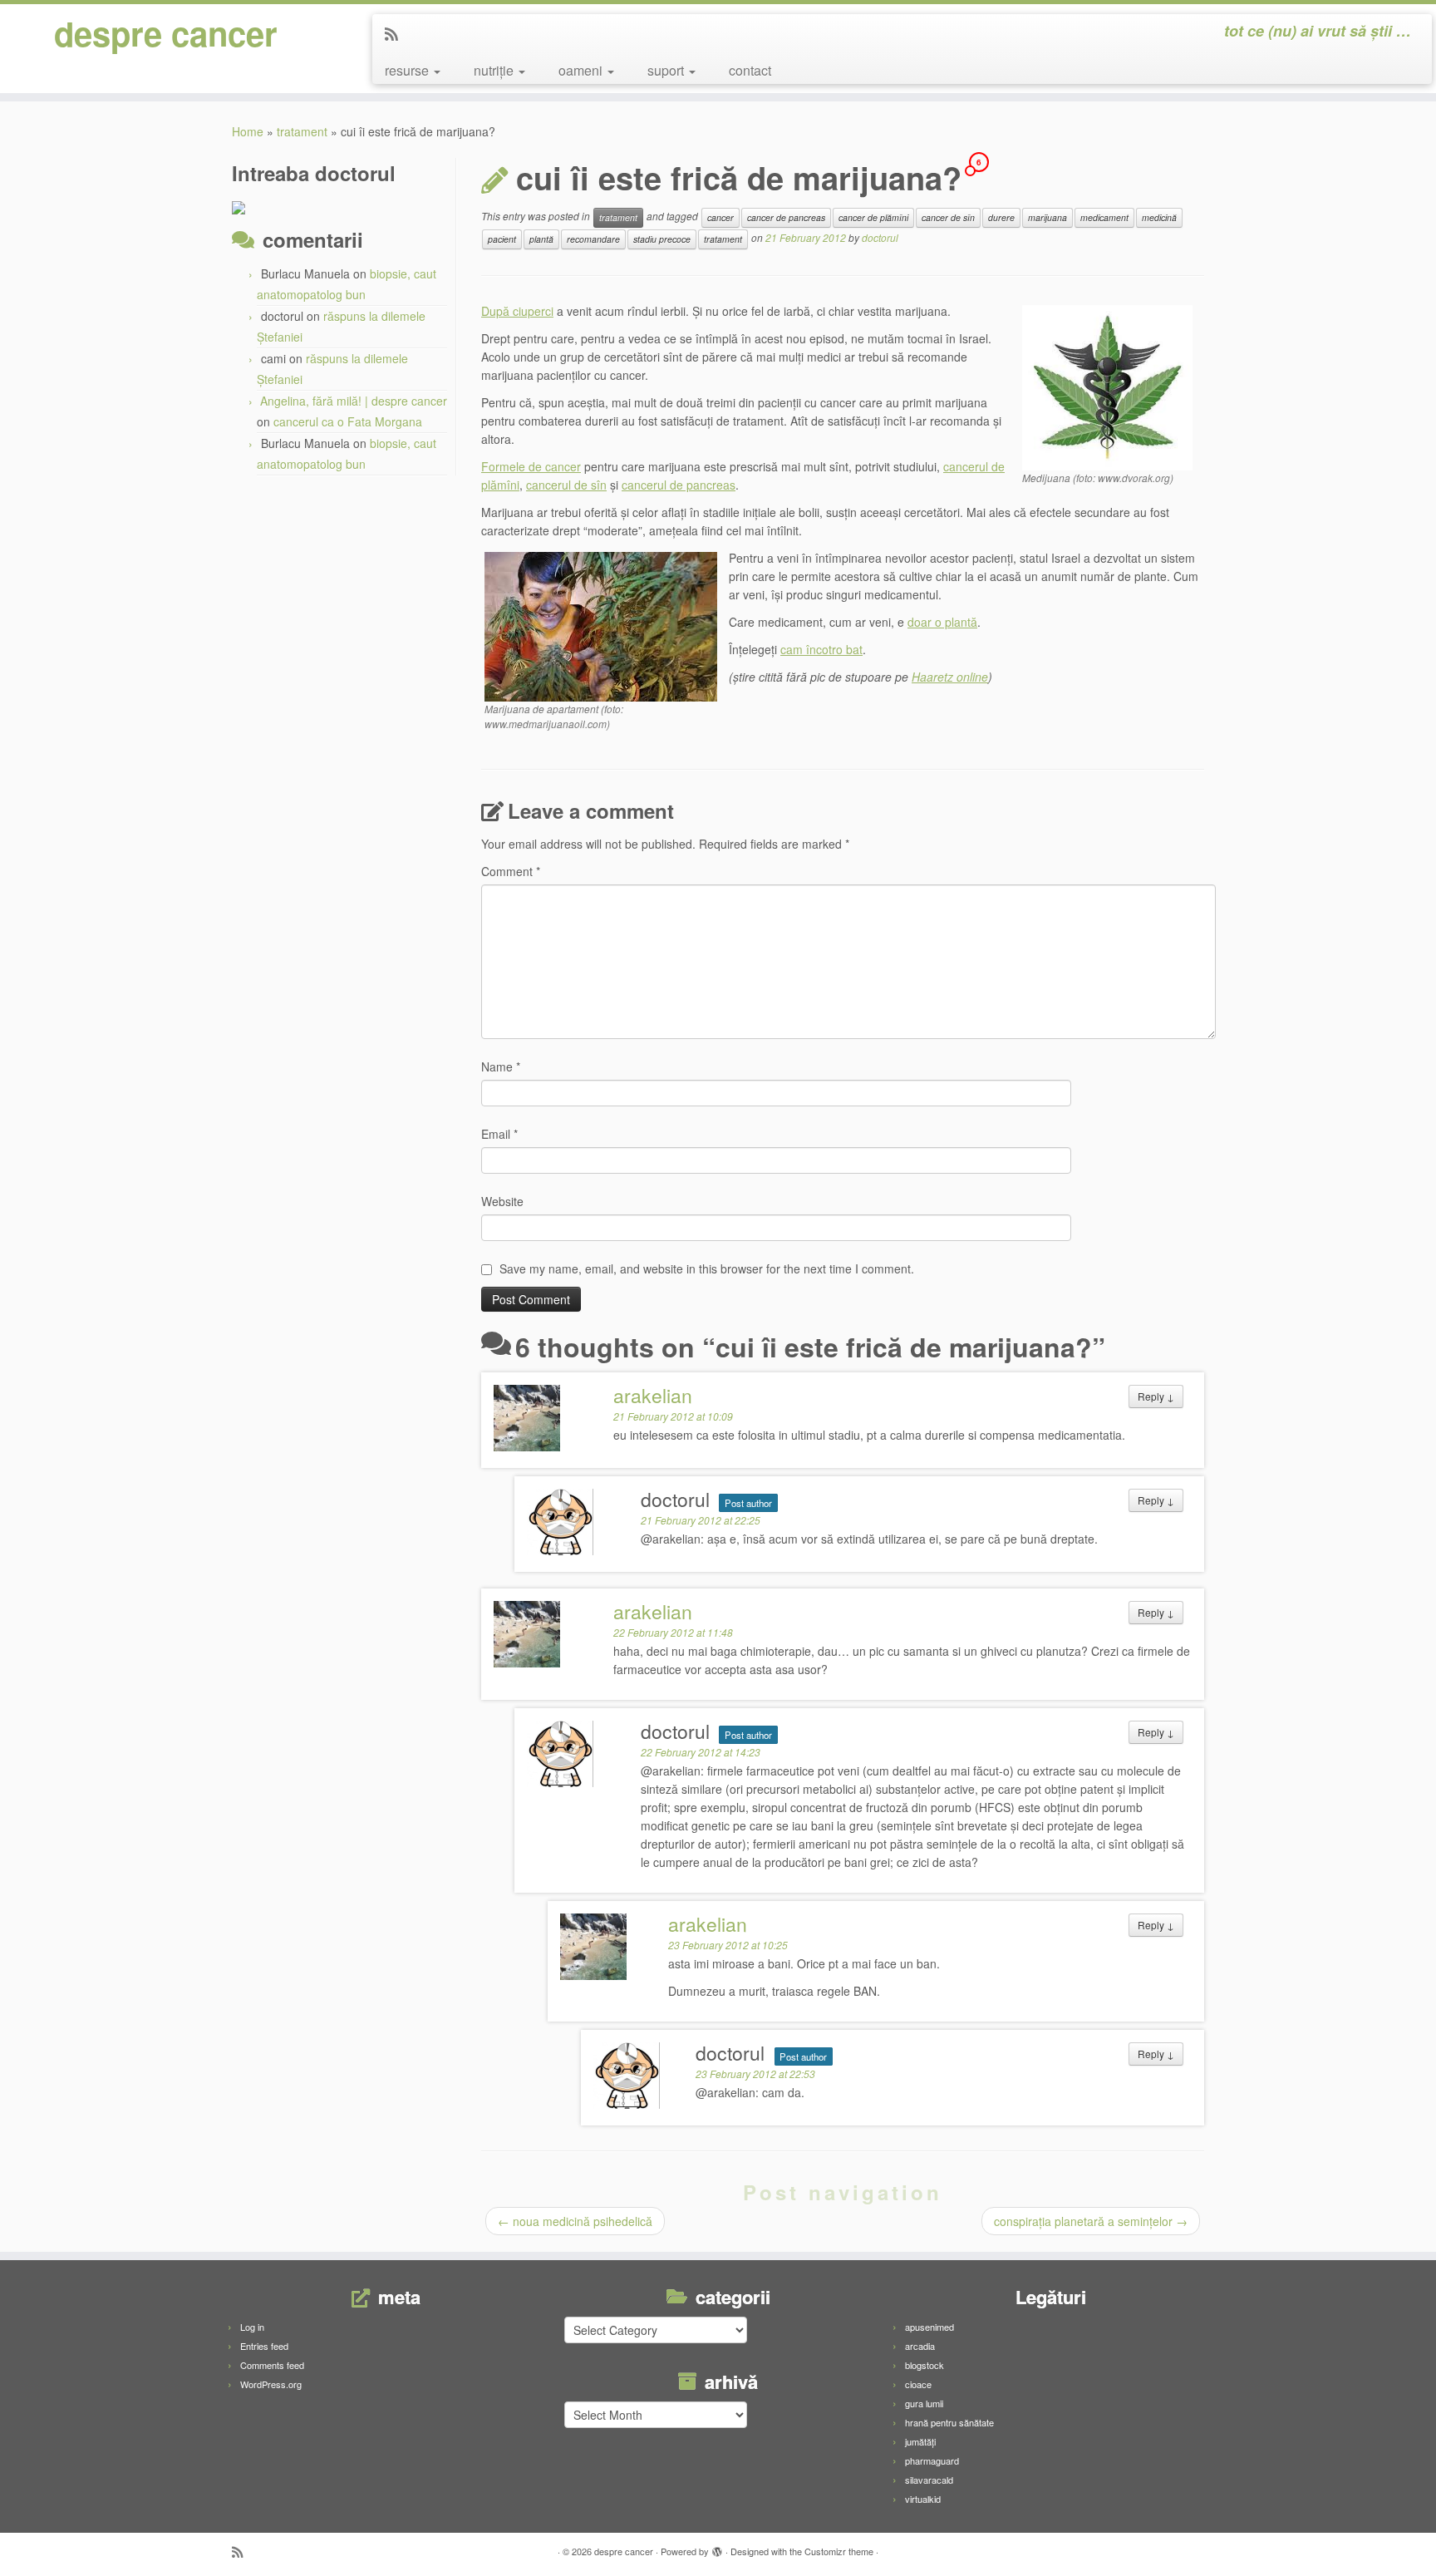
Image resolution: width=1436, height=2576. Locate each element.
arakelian (653, 1395)
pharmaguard (932, 2460)
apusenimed (929, 2327)
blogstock (925, 2365)
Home (248, 131)
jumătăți (920, 2441)
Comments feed (272, 2365)
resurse (408, 70)
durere (1001, 217)
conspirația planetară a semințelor (1091, 2221)
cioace (918, 2384)
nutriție (495, 70)
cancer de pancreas (786, 217)
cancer (720, 217)
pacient (502, 239)
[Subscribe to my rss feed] (397, 33)
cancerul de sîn (566, 485)
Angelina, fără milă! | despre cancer (354, 401)
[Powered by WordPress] (717, 2548)
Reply (1156, 1396)
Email (499, 1134)
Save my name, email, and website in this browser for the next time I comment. (707, 1268)
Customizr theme (839, 2551)
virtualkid (923, 2499)
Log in (252, 2327)
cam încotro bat (821, 649)
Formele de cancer (531, 466)
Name (501, 1066)
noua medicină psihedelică (575, 2221)
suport (667, 70)
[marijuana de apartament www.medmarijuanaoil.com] (601, 625)
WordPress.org (271, 2384)
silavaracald (929, 2480)
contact (750, 70)
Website (502, 1201)
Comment (511, 871)
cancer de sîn (948, 217)
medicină (1159, 217)
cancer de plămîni (873, 217)
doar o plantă (942, 622)
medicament (1104, 217)
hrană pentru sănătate (949, 2422)
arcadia (920, 2346)
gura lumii (924, 2403)
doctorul (880, 237)
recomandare (593, 239)
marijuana (1047, 217)
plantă (541, 239)
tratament (302, 131)
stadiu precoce (662, 239)
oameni (582, 70)
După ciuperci (517, 311)
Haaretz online (950, 677)
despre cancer (166, 33)
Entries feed (264, 2346)
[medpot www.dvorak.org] (1107, 386)
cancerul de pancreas (679, 485)
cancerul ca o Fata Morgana (348, 421)
